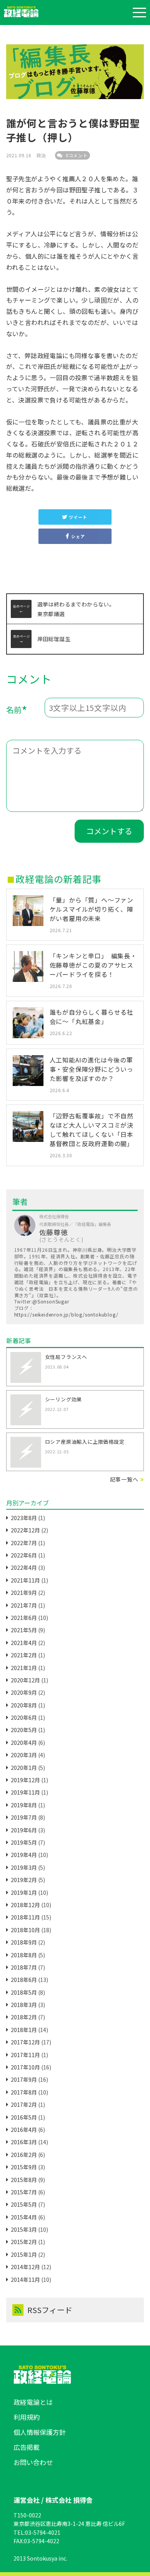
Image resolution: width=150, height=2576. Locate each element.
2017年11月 (25, 2055)
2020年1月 (24, 1768)
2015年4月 (24, 2217)
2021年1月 (24, 1668)
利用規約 (27, 2417)
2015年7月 (24, 2192)
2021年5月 (24, 1630)
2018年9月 (24, 1942)
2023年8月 (24, 1518)
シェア (78, 536)
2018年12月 (25, 1905)
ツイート (78, 517)
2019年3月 (24, 1867)
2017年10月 (25, 2067)
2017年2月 (24, 2105)
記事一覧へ (124, 1479)
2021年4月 (24, 1643)
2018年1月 (24, 2030)
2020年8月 (24, 1705)
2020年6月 (24, 1717)
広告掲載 (27, 2447)
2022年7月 (24, 1543)
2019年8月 (24, 1805)
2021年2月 (24, 1655)
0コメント (76, 155)
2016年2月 (24, 2155)
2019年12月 (25, 1780)
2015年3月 (24, 2229)
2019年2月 (24, 1880)
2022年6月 (24, 1555)
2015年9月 (24, 2167)
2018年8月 (24, 1955)
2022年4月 (24, 1567)
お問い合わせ (33, 2462)
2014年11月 (25, 2280)
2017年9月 (24, 2079)
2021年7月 (24, 1605)
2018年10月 (25, 1930)
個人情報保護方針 (40, 2432)
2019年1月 (24, 1892)
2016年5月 (24, 2117)
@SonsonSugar (51, 1301)
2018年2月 (24, 2017)
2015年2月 (24, 2242)
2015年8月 (24, 2180)
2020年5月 (24, 1730)
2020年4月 (24, 1743)
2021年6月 (24, 1618)
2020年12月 (25, 1680)
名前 (17, 711)
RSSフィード (50, 2310)
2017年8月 (24, 2092)
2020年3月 (24, 1755)
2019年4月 (24, 1855)
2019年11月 (25, 1792)
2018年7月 (24, 1967)
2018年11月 (25, 1917)
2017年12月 (25, 2042)
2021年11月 (25, 1580)
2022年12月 (25, 1530)
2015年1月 (24, 2254)
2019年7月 (24, 1817)
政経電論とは (33, 2402)
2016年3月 (24, 2142)
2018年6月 (24, 1980)
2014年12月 (25, 2267)
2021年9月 (24, 1593)
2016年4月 (24, 2130)
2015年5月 (24, 2204)
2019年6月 (24, 1830)
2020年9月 (24, 1692)
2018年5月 (24, 1992)
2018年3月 (24, 2005)
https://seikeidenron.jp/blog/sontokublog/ (66, 1314)
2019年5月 (24, 1842)
